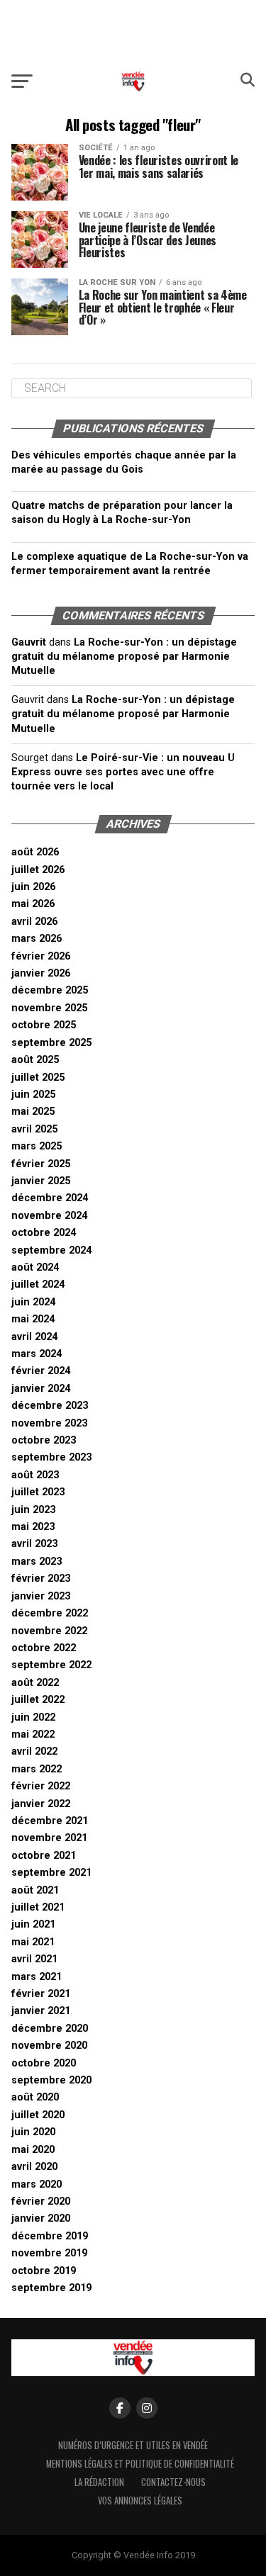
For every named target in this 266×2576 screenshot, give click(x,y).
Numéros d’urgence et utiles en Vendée (133, 2445)
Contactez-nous (173, 2482)
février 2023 (41, 1579)
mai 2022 (33, 1734)
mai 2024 (33, 1319)
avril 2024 (34, 1337)
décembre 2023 (50, 1406)
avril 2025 (34, 1129)
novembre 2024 (49, 1216)
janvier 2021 (41, 2011)
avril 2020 (34, 2167)
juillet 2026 (38, 870)
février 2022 (41, 1786)
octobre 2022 (44, 1648)
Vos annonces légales (140, 2501)
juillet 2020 (38, 2115)
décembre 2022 (50, 1613)
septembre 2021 (51, 1873)
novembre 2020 (49, 2046)
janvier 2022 (41, 1804)
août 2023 (35, 1475)
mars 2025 (37, 1146)
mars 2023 (37, 1562)
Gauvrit (29, 642)
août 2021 (35, 1890)
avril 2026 (34, 922)
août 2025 (35, 1060)
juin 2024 (33, 1302)
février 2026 (41, 956)
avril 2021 (34, 1959)
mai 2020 (33, 2150)
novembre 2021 (49, 1838)
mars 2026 (37, 939)
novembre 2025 (49, 1008)
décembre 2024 (50, 1198)
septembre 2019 (51, 2288)
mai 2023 (33, 1527)
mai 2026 (33, 904)
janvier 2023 (41, 1596)
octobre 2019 (44, 2271)
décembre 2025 (50, 990)
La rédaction (99, 2482)
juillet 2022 (38, 1700)
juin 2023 (33, 1510)
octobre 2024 (44, 1233)
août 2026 (35, 852)
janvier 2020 (41, 2218)
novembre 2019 (49, 2253)
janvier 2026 (41, 973)
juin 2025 (33, 1095)
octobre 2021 (44, 1856)
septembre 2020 (51, 2080)
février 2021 (41, 1994)
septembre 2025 (51, 1043)
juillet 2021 (38, 1907)
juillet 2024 (38, 1284)
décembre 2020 (50, 2029)
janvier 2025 (41, 1181)
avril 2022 (34, 1751)
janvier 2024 (41, 1389)
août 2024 (35, 1267)
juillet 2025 (38, 1078)
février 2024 (41, 1371)
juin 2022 (33, 1717)
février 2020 (41, 2201)
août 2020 (35, 2097)
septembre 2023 (51, 1457)
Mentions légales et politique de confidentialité (140, 2464)
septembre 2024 (51, 1250)
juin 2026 (33, 887)
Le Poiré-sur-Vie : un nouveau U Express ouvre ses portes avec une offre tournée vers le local (123, 772)
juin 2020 (33, 2132)
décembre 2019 (50, 2236)
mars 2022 (37, 1769)
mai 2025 (33, 1112)
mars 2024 (37, 1354)
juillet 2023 (38, 1492)
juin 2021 (33, 1924)
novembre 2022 (49, 1631)
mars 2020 (37, 2184)
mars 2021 (37, 1977)
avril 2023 (34, 1544)
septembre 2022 (51, 1665)
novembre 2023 (49, 1423)
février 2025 (41, 1164)
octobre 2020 (44, 2063)
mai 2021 (33, 1942)
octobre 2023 (44, 1440)
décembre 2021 (50, 1821)
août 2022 (35, 1683)
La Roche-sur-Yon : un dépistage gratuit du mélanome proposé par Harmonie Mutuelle (124, 657)
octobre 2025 (44, 1025)
